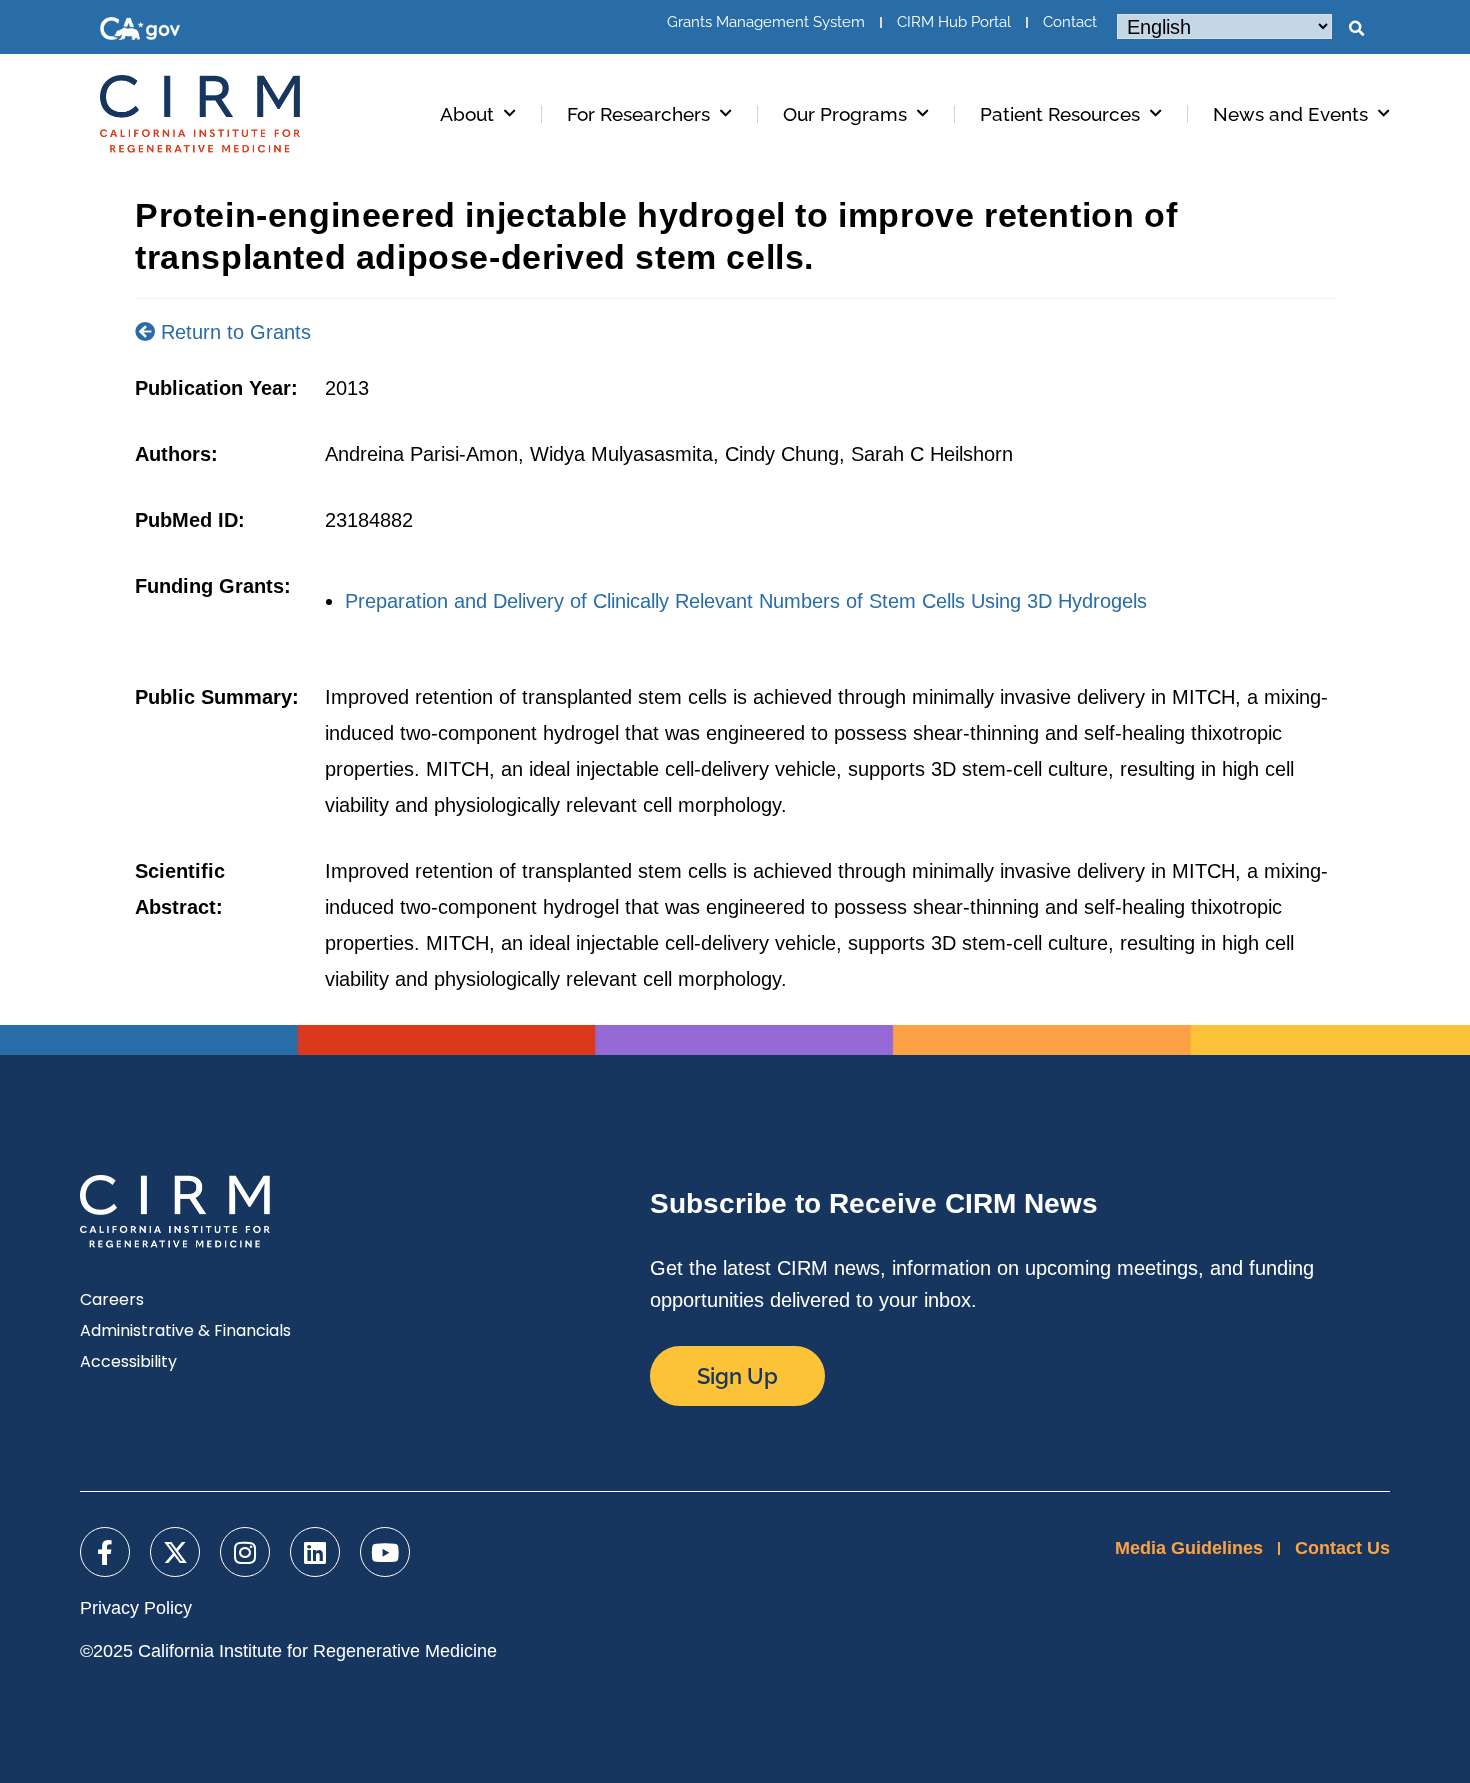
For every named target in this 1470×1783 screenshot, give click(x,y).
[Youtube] (385, 1552)
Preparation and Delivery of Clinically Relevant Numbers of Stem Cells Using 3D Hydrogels (746, 601)
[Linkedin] (315, 1552)
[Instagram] (245, 1552)
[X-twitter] (175, 1552)
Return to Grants (233, 332)
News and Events (1290, 114)
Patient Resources (1060, 114)
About (467, 114)
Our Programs (845, 114)
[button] (1356, 29)
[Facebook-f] (105, 1552)
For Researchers (638, 114)
